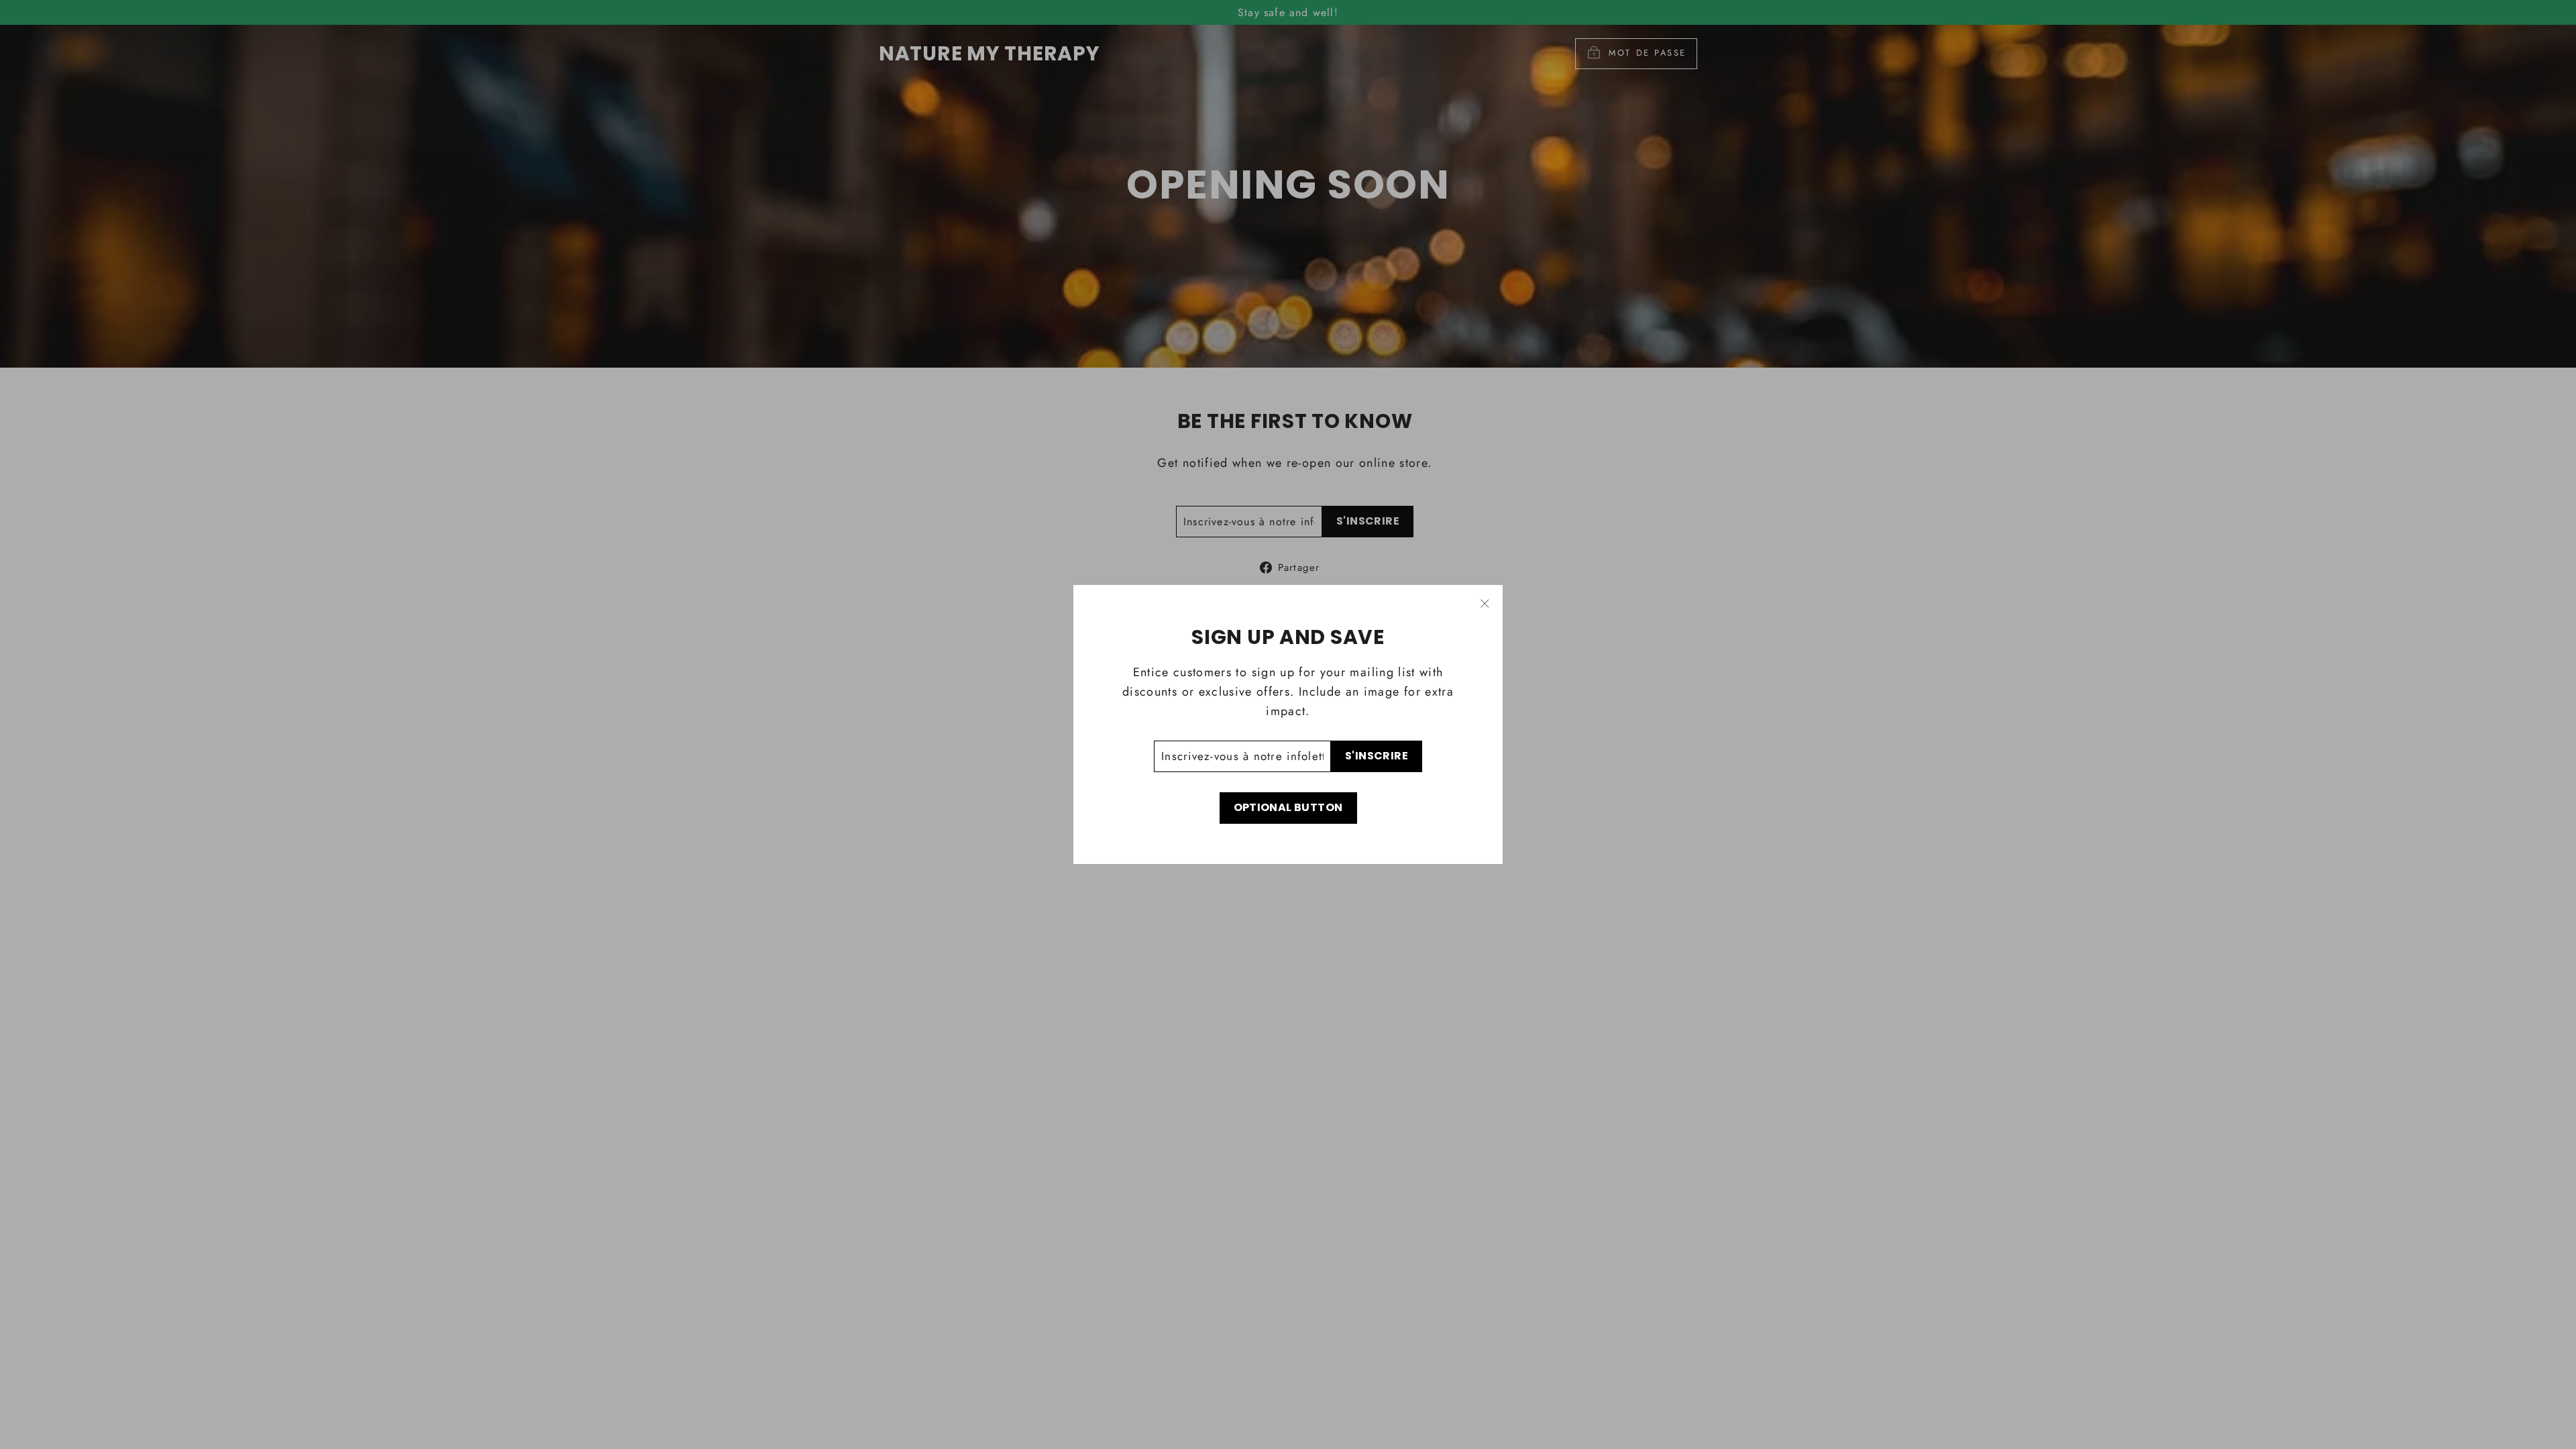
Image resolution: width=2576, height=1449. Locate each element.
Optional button (1288, 807)
